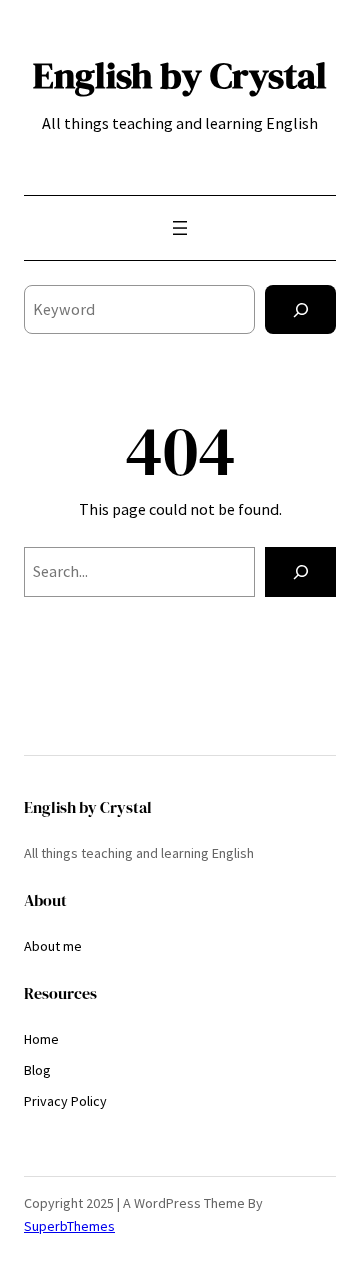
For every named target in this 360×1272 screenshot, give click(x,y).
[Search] (300, 309)
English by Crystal (180, 75)
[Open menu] (180, 228)
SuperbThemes (69, 1226)
